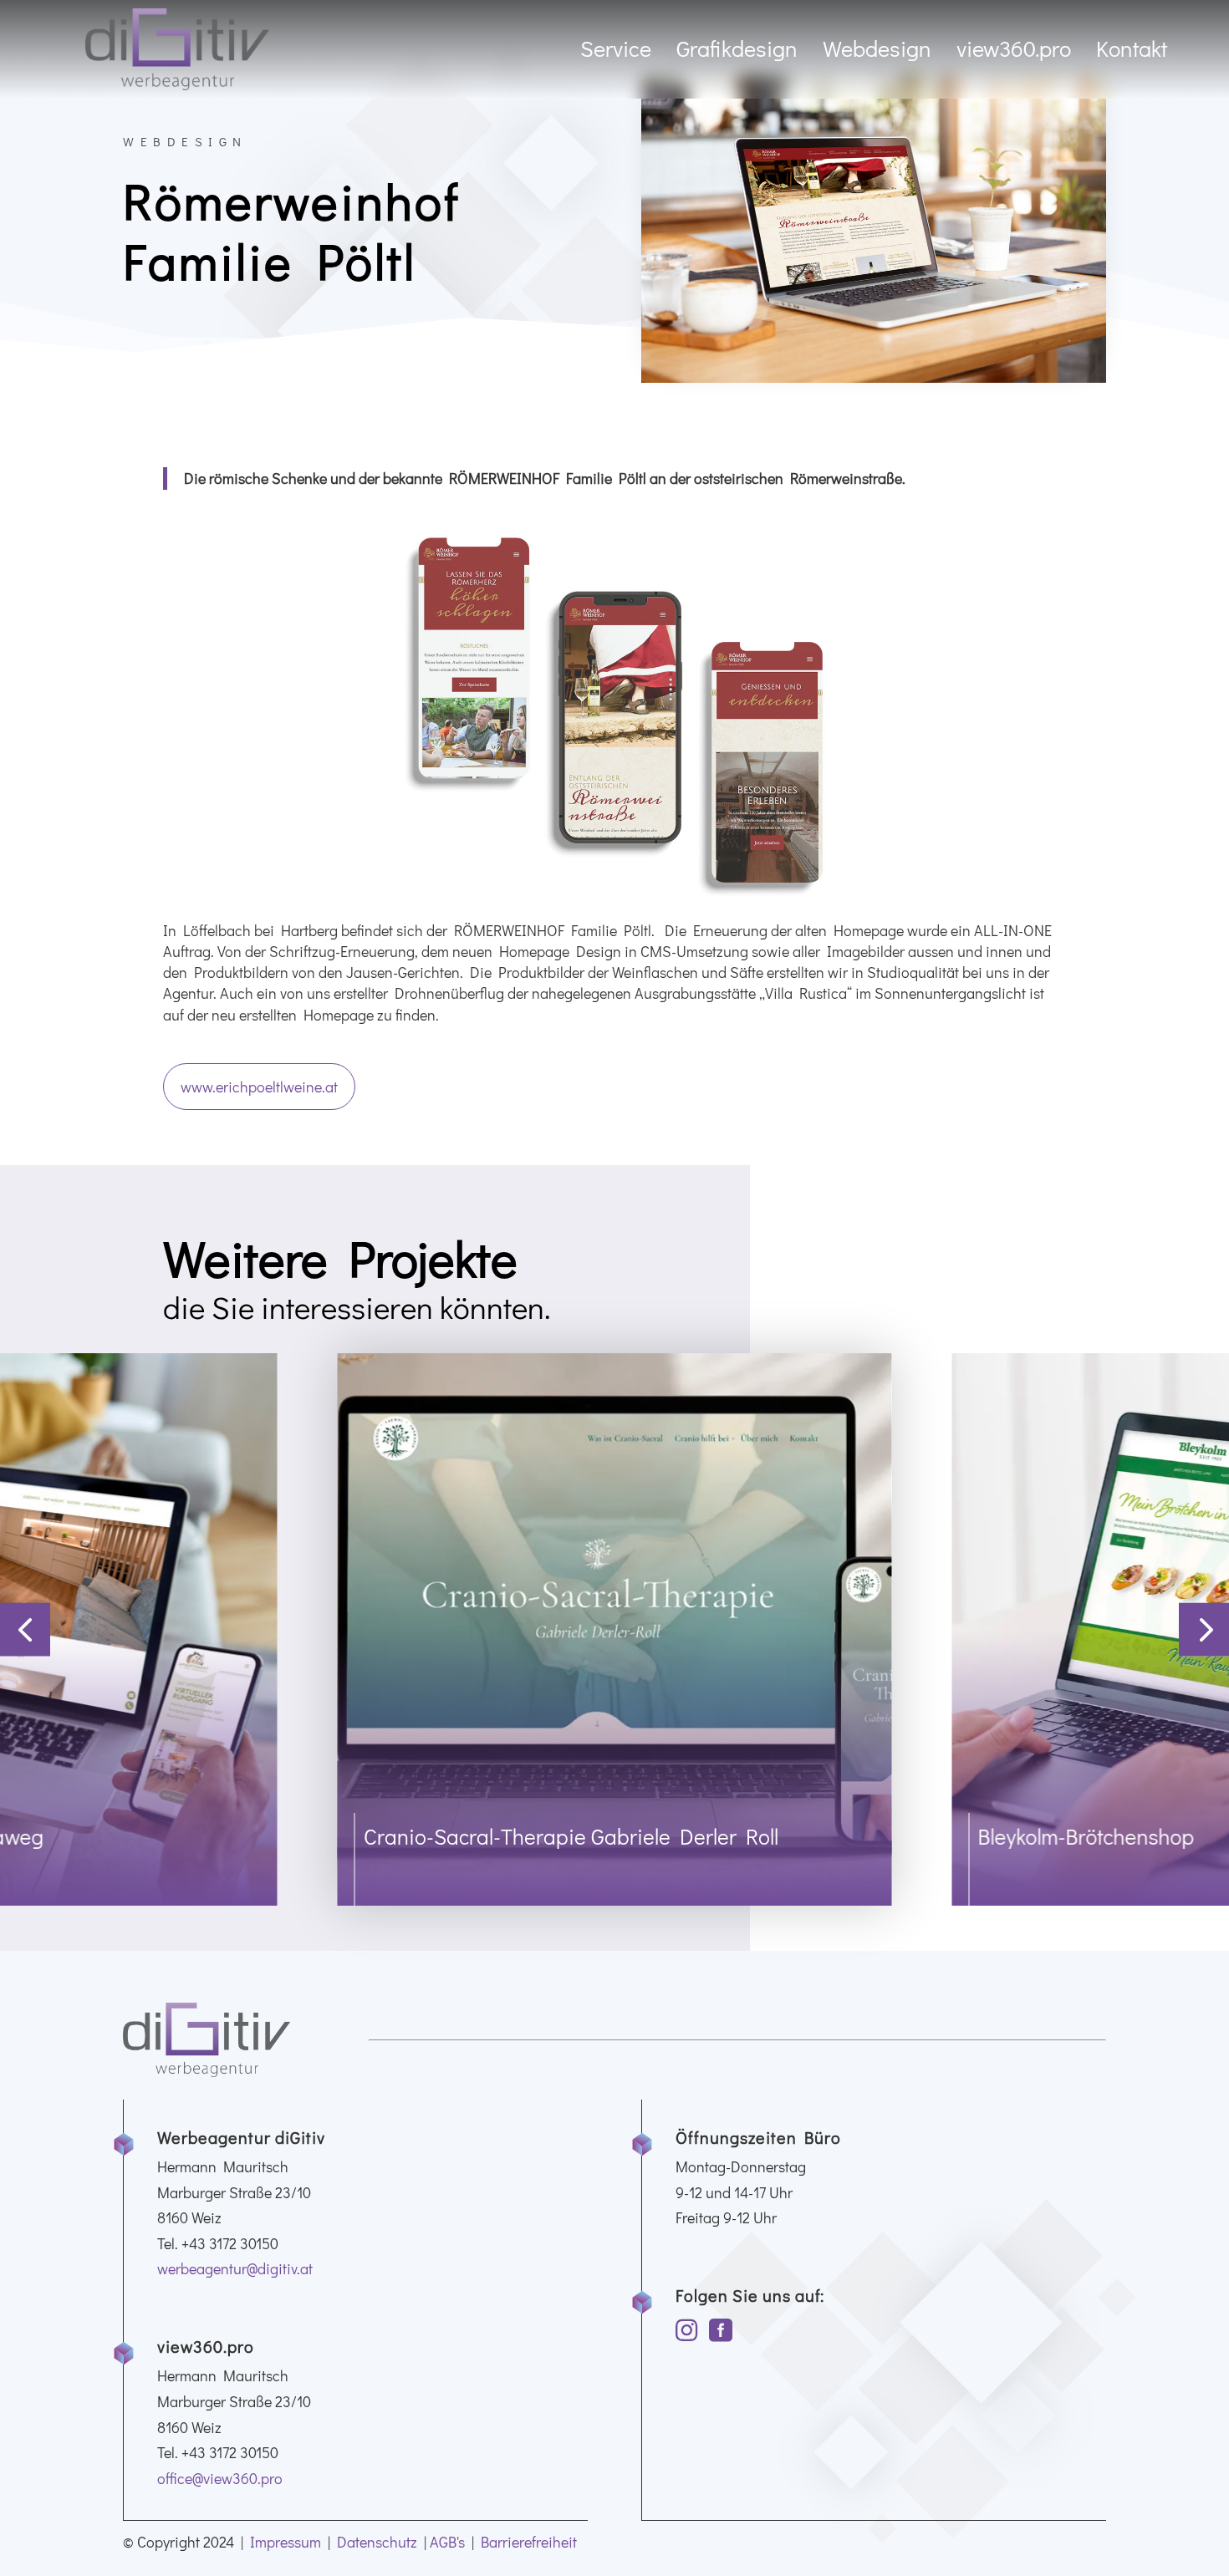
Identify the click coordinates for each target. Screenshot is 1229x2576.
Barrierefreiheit (529, 2542)
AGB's (447, 2542)
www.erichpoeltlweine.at (259, 1087)
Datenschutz (377, 2542)
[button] (25, 1629)
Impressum (286, 2542)
